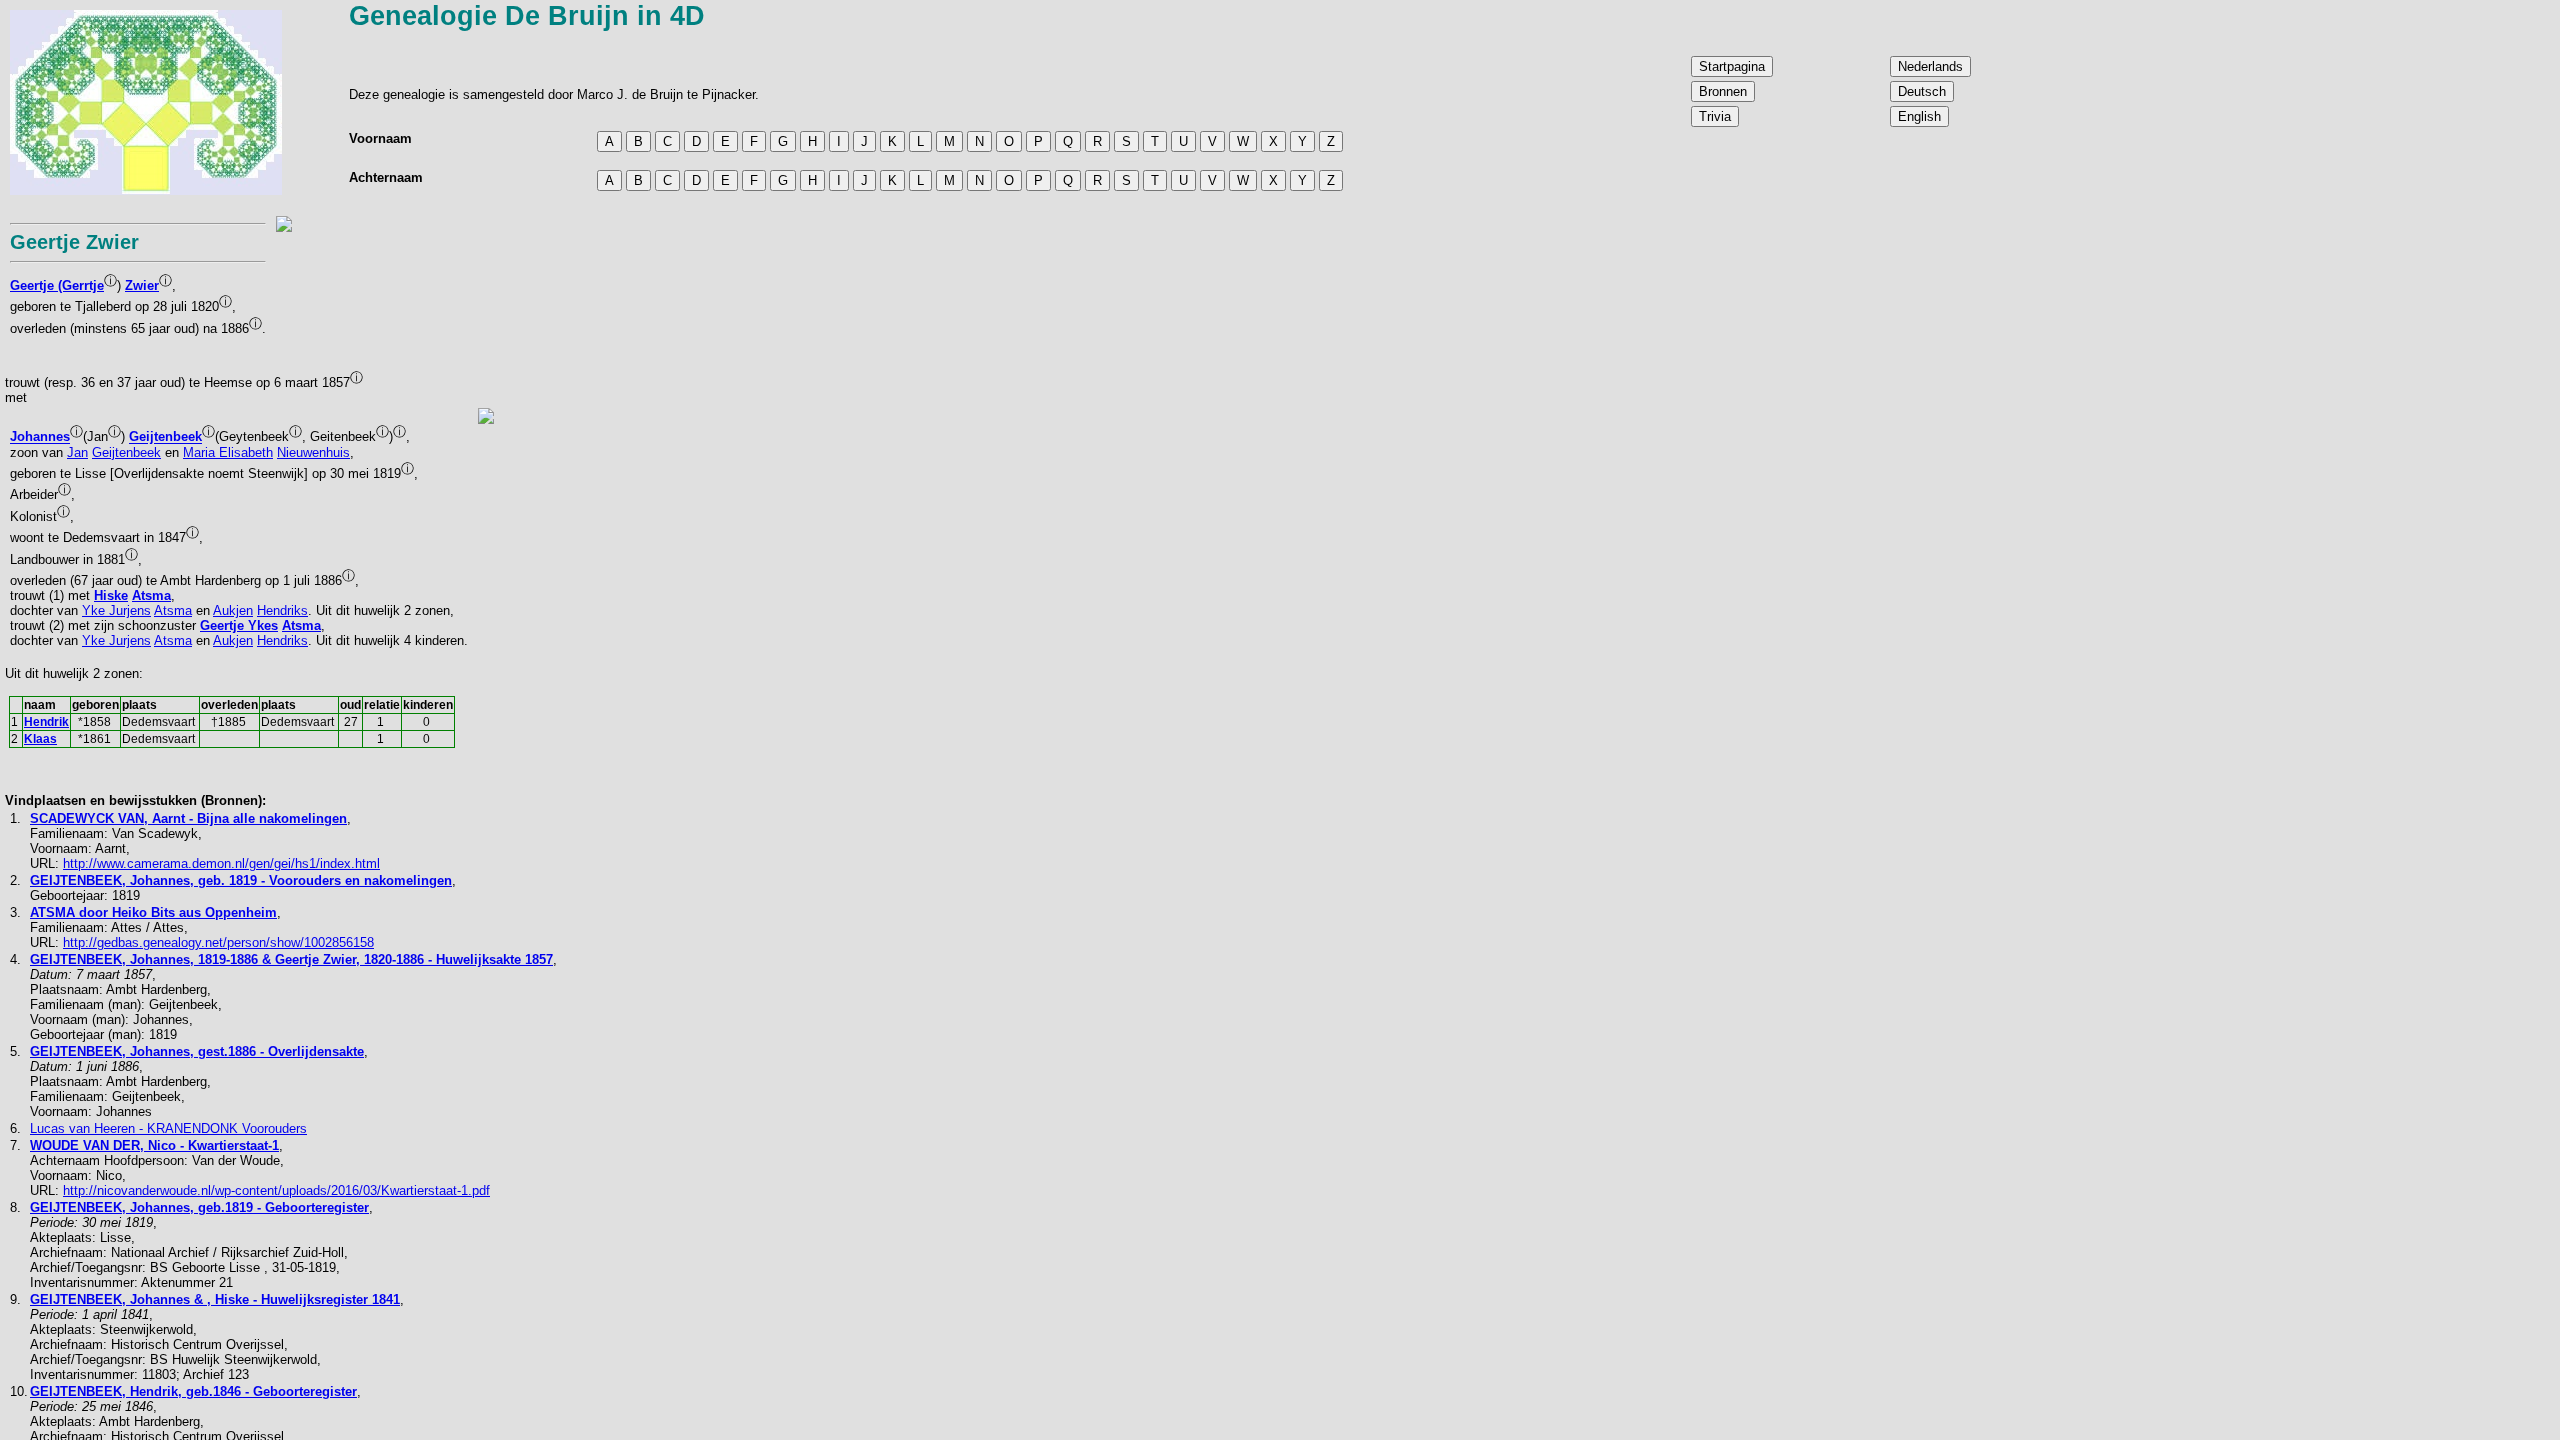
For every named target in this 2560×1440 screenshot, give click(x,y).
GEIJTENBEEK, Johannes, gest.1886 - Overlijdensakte (197, 1051)
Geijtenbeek (165, 437)
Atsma (151, 595)
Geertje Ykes (239, 625)
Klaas (40, 739)
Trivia (1715, 116)
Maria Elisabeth (228, 452)
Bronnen (1723, 91)
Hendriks (282, 610)
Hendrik (46, 722)
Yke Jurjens (116, 610)
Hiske (111, 595)
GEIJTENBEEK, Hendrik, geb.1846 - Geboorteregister (193, 1391)
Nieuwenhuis (313, 452)
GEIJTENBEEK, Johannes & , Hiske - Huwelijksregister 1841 (215, 1299)
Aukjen (233, 610)
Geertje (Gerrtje (57, 285)
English (1919, 116)
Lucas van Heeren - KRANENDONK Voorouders (168, 1128)
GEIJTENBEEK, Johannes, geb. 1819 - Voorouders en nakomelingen (241, 880)
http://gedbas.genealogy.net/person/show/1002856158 (218, 942)
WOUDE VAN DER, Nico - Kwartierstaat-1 (154, 1145)
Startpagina (1732, 66)
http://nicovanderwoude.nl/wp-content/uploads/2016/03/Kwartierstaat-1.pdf (276, 1190)
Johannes (40, 437)
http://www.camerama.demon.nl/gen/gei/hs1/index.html (221, 863)
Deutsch (1922, 91)
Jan (77, 452)
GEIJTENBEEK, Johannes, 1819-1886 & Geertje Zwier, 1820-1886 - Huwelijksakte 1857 (291, 959)
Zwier (142, 285)
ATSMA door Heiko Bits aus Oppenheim (153, 912)
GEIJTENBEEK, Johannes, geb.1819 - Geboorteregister (199, 1207)
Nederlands (1930, 66)
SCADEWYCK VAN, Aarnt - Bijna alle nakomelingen (188, 818)
